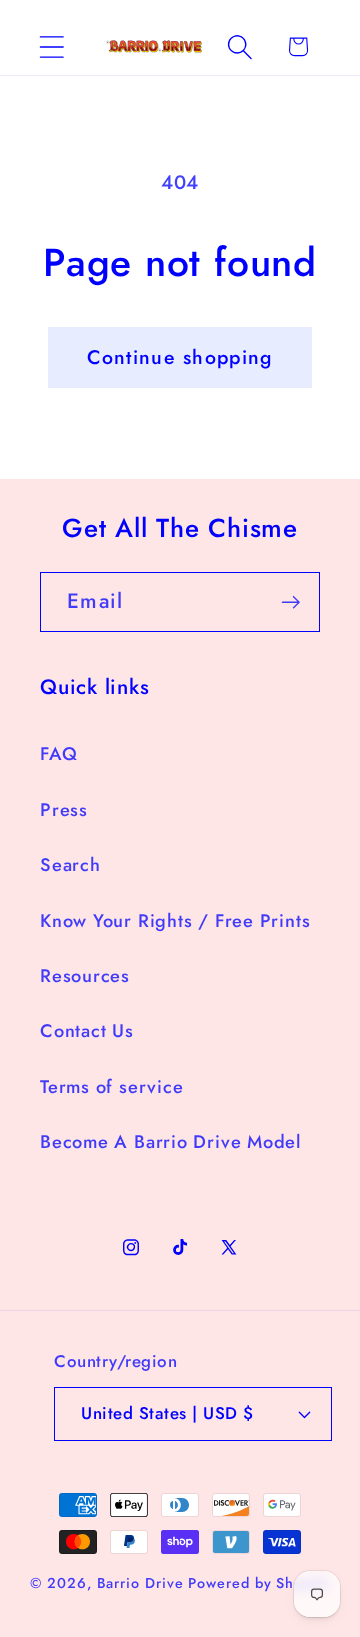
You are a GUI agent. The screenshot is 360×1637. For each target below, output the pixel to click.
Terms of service (111, 1087)
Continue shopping (179, 357)
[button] (51, 46)
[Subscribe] (290, 602)
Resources (85, 976)
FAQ (58, 754)
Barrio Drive (140, 1583)
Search (70, 865)
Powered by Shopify (258, 1583)
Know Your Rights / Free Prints (175, 921)
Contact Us (87, 1031)
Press (64, 810)
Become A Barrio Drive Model (170, 1142)
